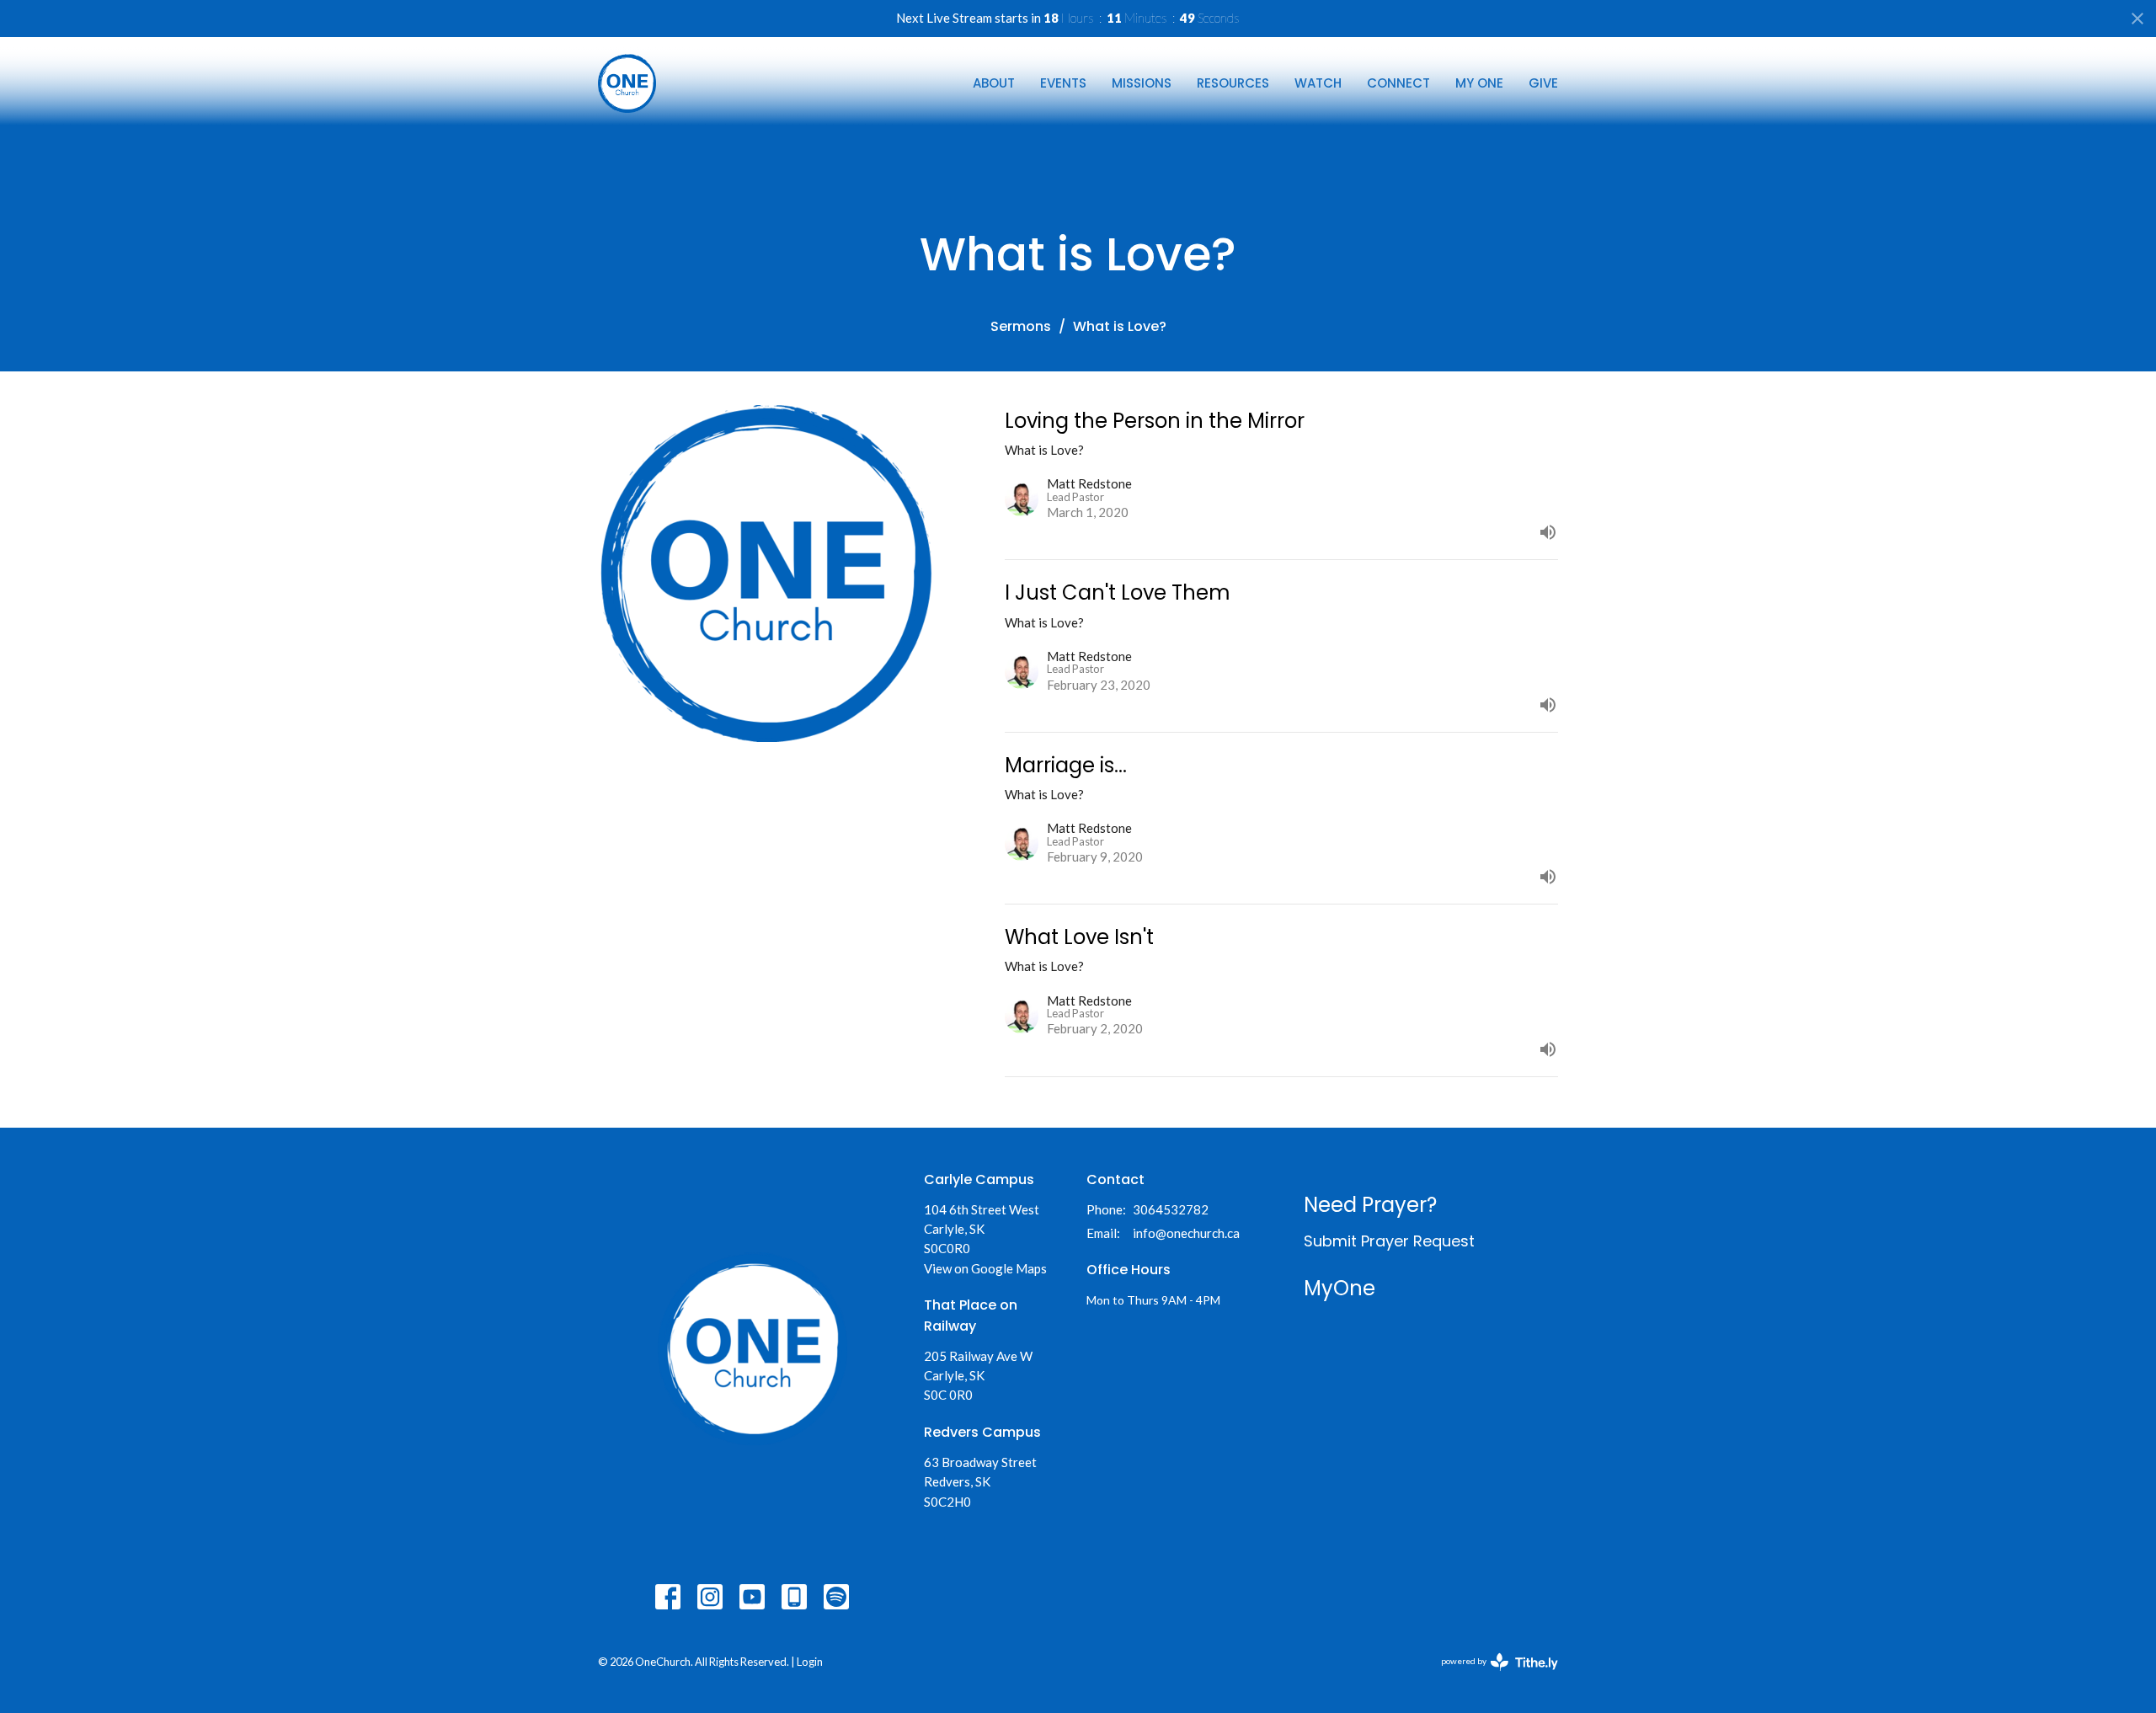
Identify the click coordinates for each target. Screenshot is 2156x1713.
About (994, 83)
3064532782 (1171, 1209)
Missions (1142, 83)
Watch (1318, 83)
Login (810, 1662)
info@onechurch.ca (1186, 1233)
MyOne (1339, 1288)
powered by (1491, 1676)
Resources (1233, 83)
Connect (1398, 83)
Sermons (1021, 326)
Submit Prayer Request (1389, 1241)
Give (1543, 83)
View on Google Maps (985, 1268)
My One (1479, 83)
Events (1063, 83)
